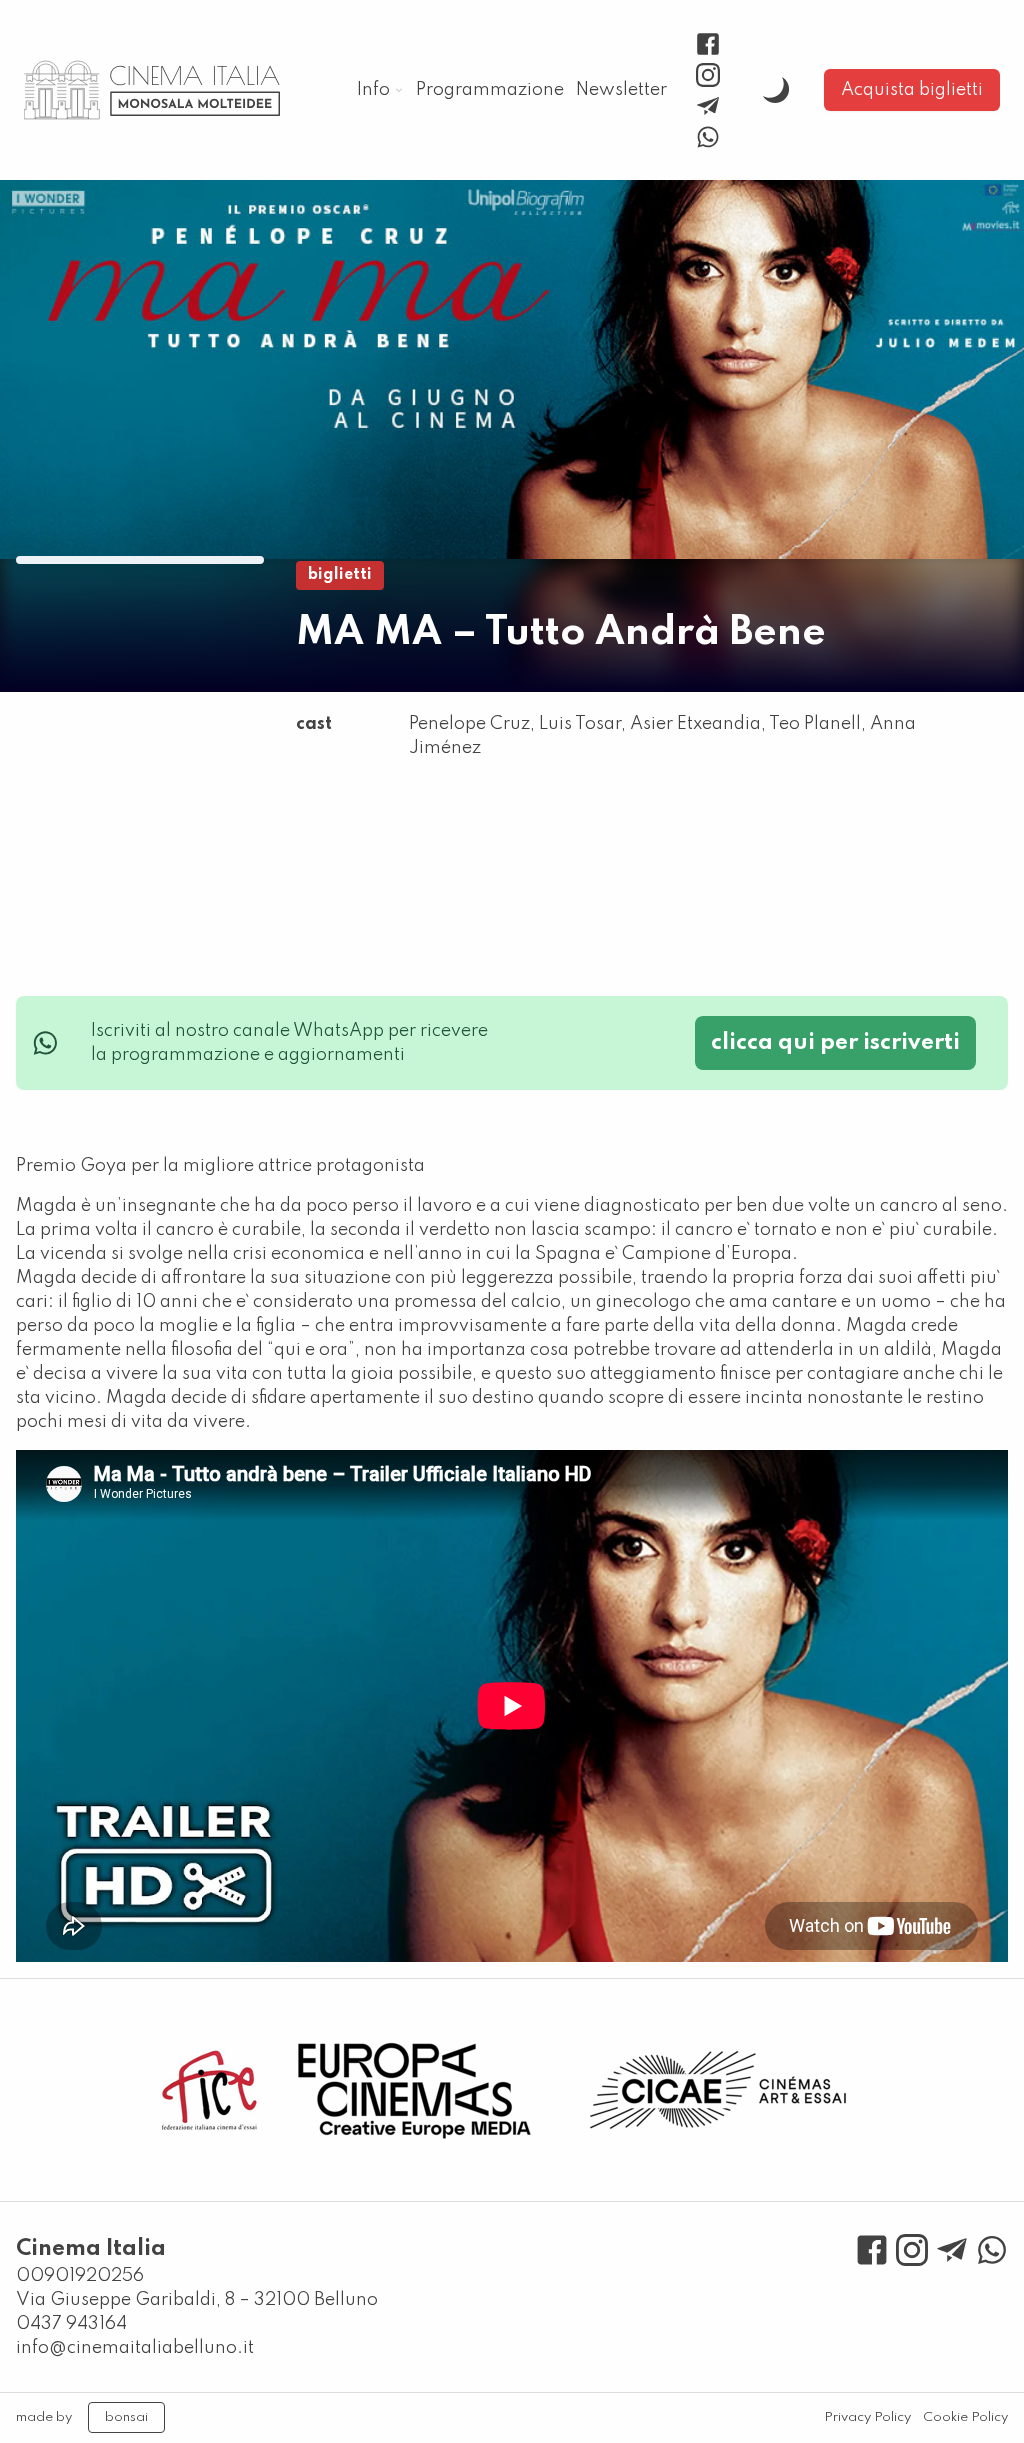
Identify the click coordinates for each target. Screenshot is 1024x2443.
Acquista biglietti (912, 90)
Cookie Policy (965, 2417)
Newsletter (621, 90)
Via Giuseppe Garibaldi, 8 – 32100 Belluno (197, 2300)
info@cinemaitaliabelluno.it (135, 2348)
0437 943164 (71, 2324)
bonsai (126, 2417)
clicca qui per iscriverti (835, 1043)
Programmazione (490, 90)
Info (373, 90)
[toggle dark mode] (776, 90)
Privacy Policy (867, 2417)
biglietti (340, 575)
